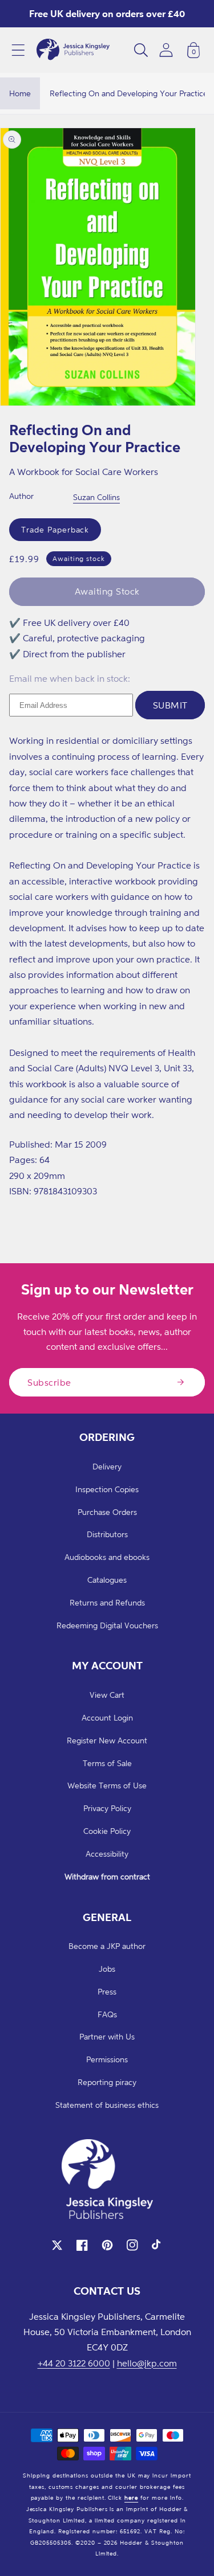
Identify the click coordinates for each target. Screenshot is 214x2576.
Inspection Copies (107, 1489)
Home (20, 93)
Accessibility (107, 1854)
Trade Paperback (55, 529)
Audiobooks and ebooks (107, 1557)
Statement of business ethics (107, 2105)
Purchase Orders (107, 1512)
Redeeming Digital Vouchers (107, 1625)
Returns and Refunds (107, 1602)
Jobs (107, 1969)
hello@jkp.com (147, 2363)
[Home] (73, 50)
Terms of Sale (107, 1763)
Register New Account (107, 1740)
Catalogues (107, 1580)
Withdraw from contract (107, 1876)
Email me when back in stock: (70, 678)
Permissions (107, 2059)
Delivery (107, 1466)
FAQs (107, 2014)
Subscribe (49, 1382)
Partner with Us (107, 2036)
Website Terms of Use (107, 1785)
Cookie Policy (107, 1831)
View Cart (107, 1695)
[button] (18, 50)
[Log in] (166, 50)
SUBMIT (170, 705)
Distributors (107, 1534)
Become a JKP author (107, 1946)
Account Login (107, 1717)
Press (107, 1991)
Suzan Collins (96, 497)
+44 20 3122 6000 (74, 2363)
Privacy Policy (107, 1808)
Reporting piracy (107, 2082)
